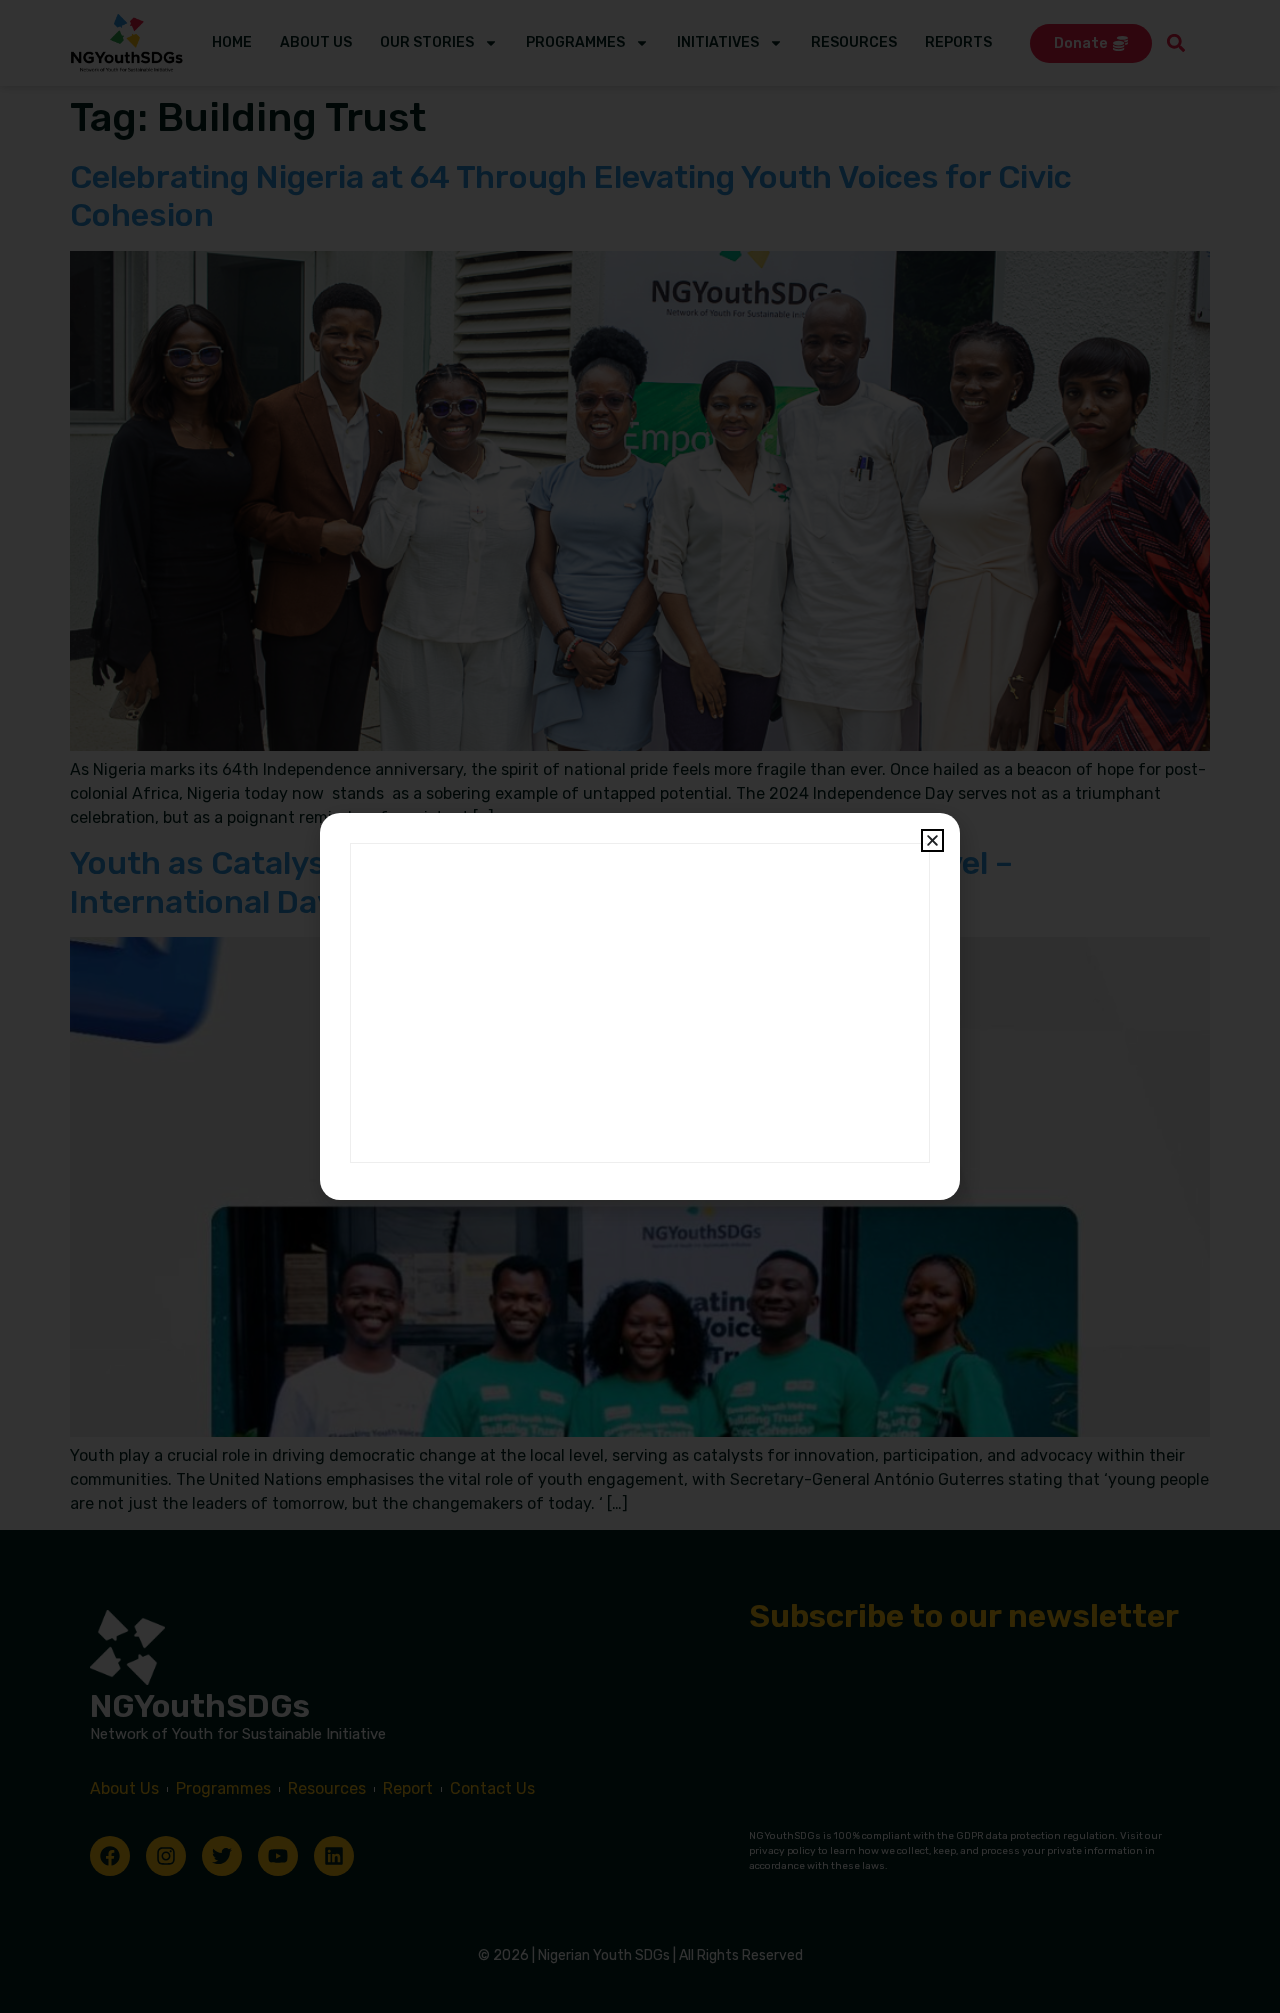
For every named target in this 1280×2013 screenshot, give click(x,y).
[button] (932, 840)
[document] (640, 1006)
